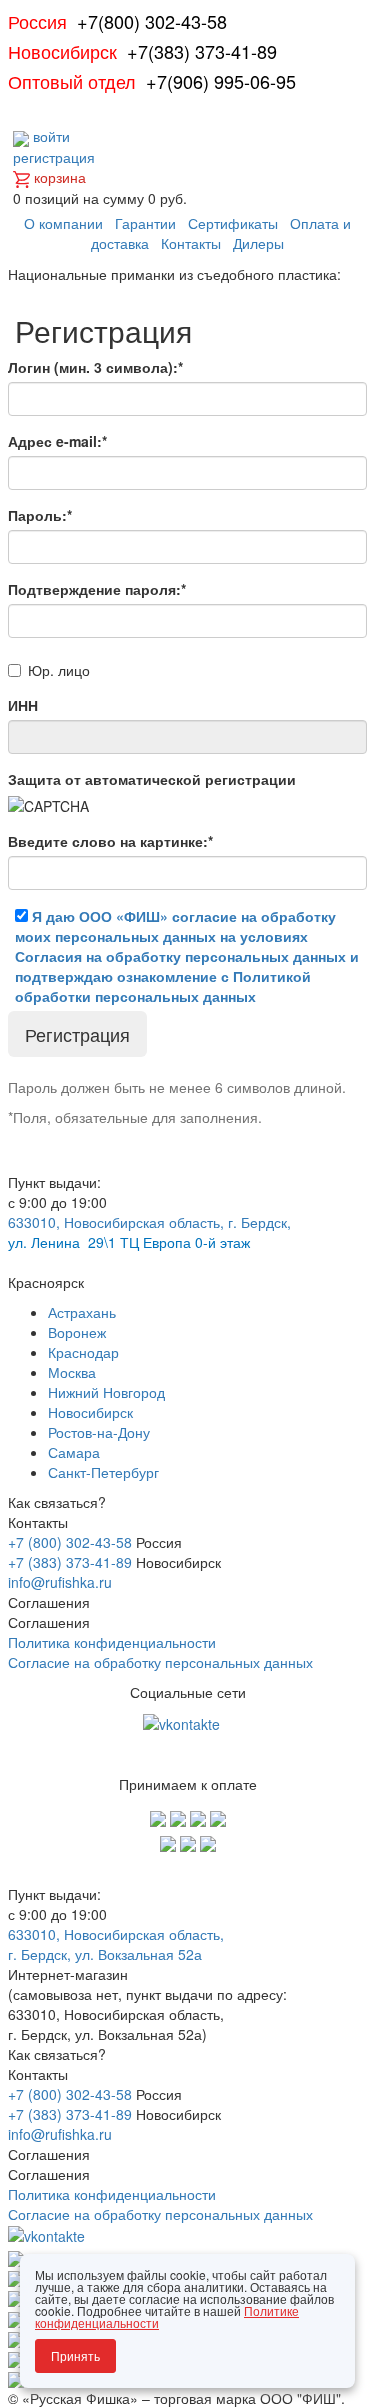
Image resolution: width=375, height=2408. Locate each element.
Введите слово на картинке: (110, 841)
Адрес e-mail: (57, 441)
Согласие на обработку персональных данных (160, 1662)
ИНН (23, 705)
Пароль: (40, 515)
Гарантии (145, 223)
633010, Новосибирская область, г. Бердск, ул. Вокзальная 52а (116, 1944)
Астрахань (82, 1312)
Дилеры (258, 243)
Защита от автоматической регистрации (152, 779)
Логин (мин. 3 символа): (95, 367)
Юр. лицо (59, 670)
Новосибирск (90, 1412)
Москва (72, 1372)
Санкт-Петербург (103, 1472)
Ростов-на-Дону (99, 1432)
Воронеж (77, 1332)
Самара (74, 1452)
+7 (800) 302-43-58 (70, 1542)
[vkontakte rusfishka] (183, 1722)
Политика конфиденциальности (112, 1642)
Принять (75, 2355)
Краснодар (83, 1352)
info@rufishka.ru (60, 1582)
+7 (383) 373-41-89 (70, 1562)
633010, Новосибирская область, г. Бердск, (149, 1222)
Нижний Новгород (106, 1392)
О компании (63, 223)
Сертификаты (233, 223)
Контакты (191, 243)
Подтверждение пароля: (97, 589)
